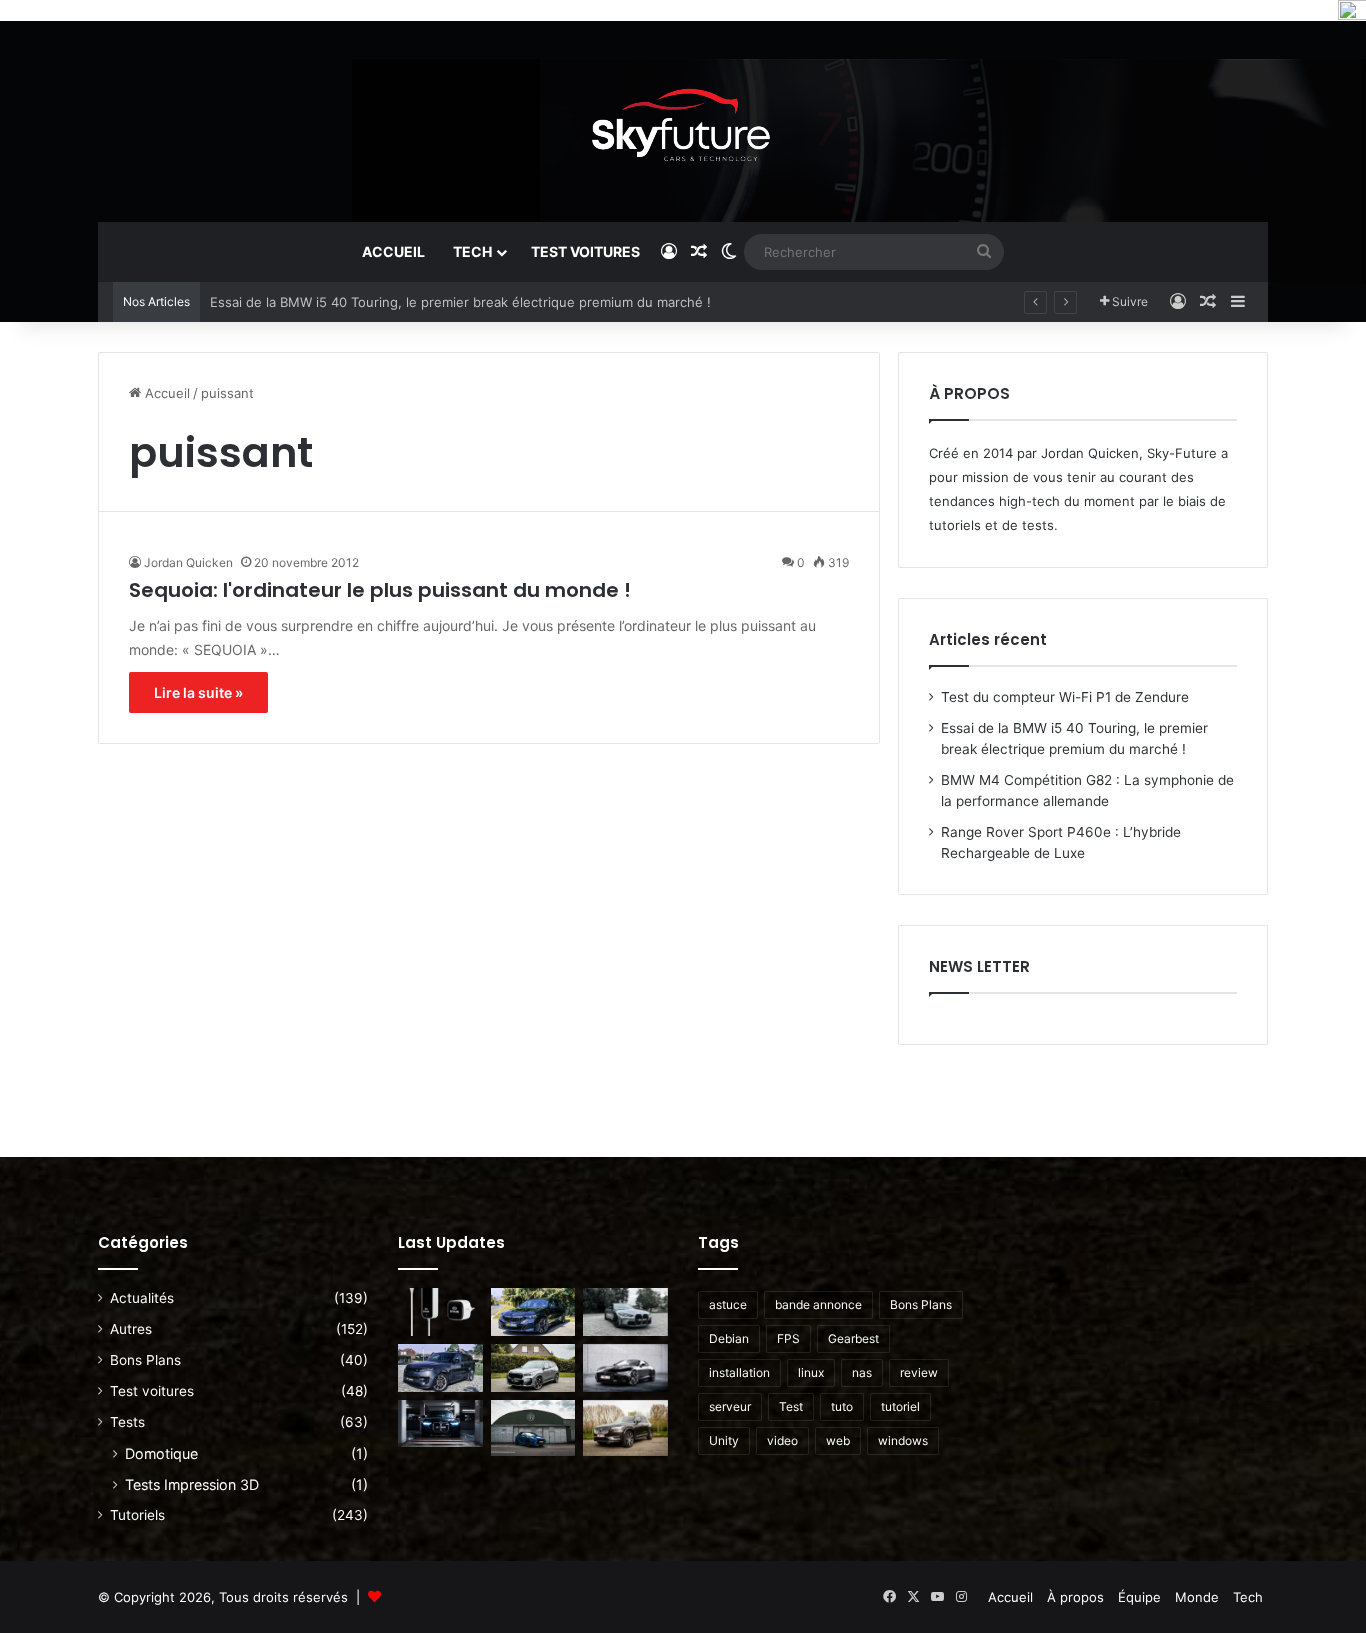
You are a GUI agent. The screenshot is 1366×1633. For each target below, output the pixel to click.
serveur (730, 1406)
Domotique (161, 1453)
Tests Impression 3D (192, 1484)
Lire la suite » (198, 692)
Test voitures (585, 251)
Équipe (1139, 1597)
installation (739, 1372)
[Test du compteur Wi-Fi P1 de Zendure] (440, 1312)
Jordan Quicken (188, 562)
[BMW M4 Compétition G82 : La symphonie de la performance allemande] (625, 1312)
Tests (127, 1422)
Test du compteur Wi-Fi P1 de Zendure (1065, 697)
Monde (1197, 1597)
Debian (729, 1338)
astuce (728, 1304)
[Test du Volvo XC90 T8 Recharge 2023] (625, 1428)
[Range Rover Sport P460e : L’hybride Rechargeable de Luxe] (440, 1368)
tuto (842, 1406)
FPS (788, 1338)
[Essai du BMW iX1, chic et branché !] (533, 1368)
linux (811, 1372)
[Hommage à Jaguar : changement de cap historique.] (625, 1368)
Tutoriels (137, 1515)
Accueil (393, 251)
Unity (724, 1440)
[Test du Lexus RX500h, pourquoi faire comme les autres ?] (533, 1428)
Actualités (142, 1298)
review (919, 1372)
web (838, 1440)
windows (903, 1440)
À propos (1075, 1597)
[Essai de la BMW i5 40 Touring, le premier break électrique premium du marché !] (533, 1312)
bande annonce (818, 1304)
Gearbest (853, 1338)
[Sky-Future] (683, 121)
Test (791, 1406)
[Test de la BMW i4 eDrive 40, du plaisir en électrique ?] (440, 1424)
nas (862, 1372)
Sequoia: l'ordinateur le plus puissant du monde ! (380, 590)
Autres (131, 1329)
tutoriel (900, 1406)
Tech (472, 251)
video (782, 1440)
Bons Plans (145, 1360)
